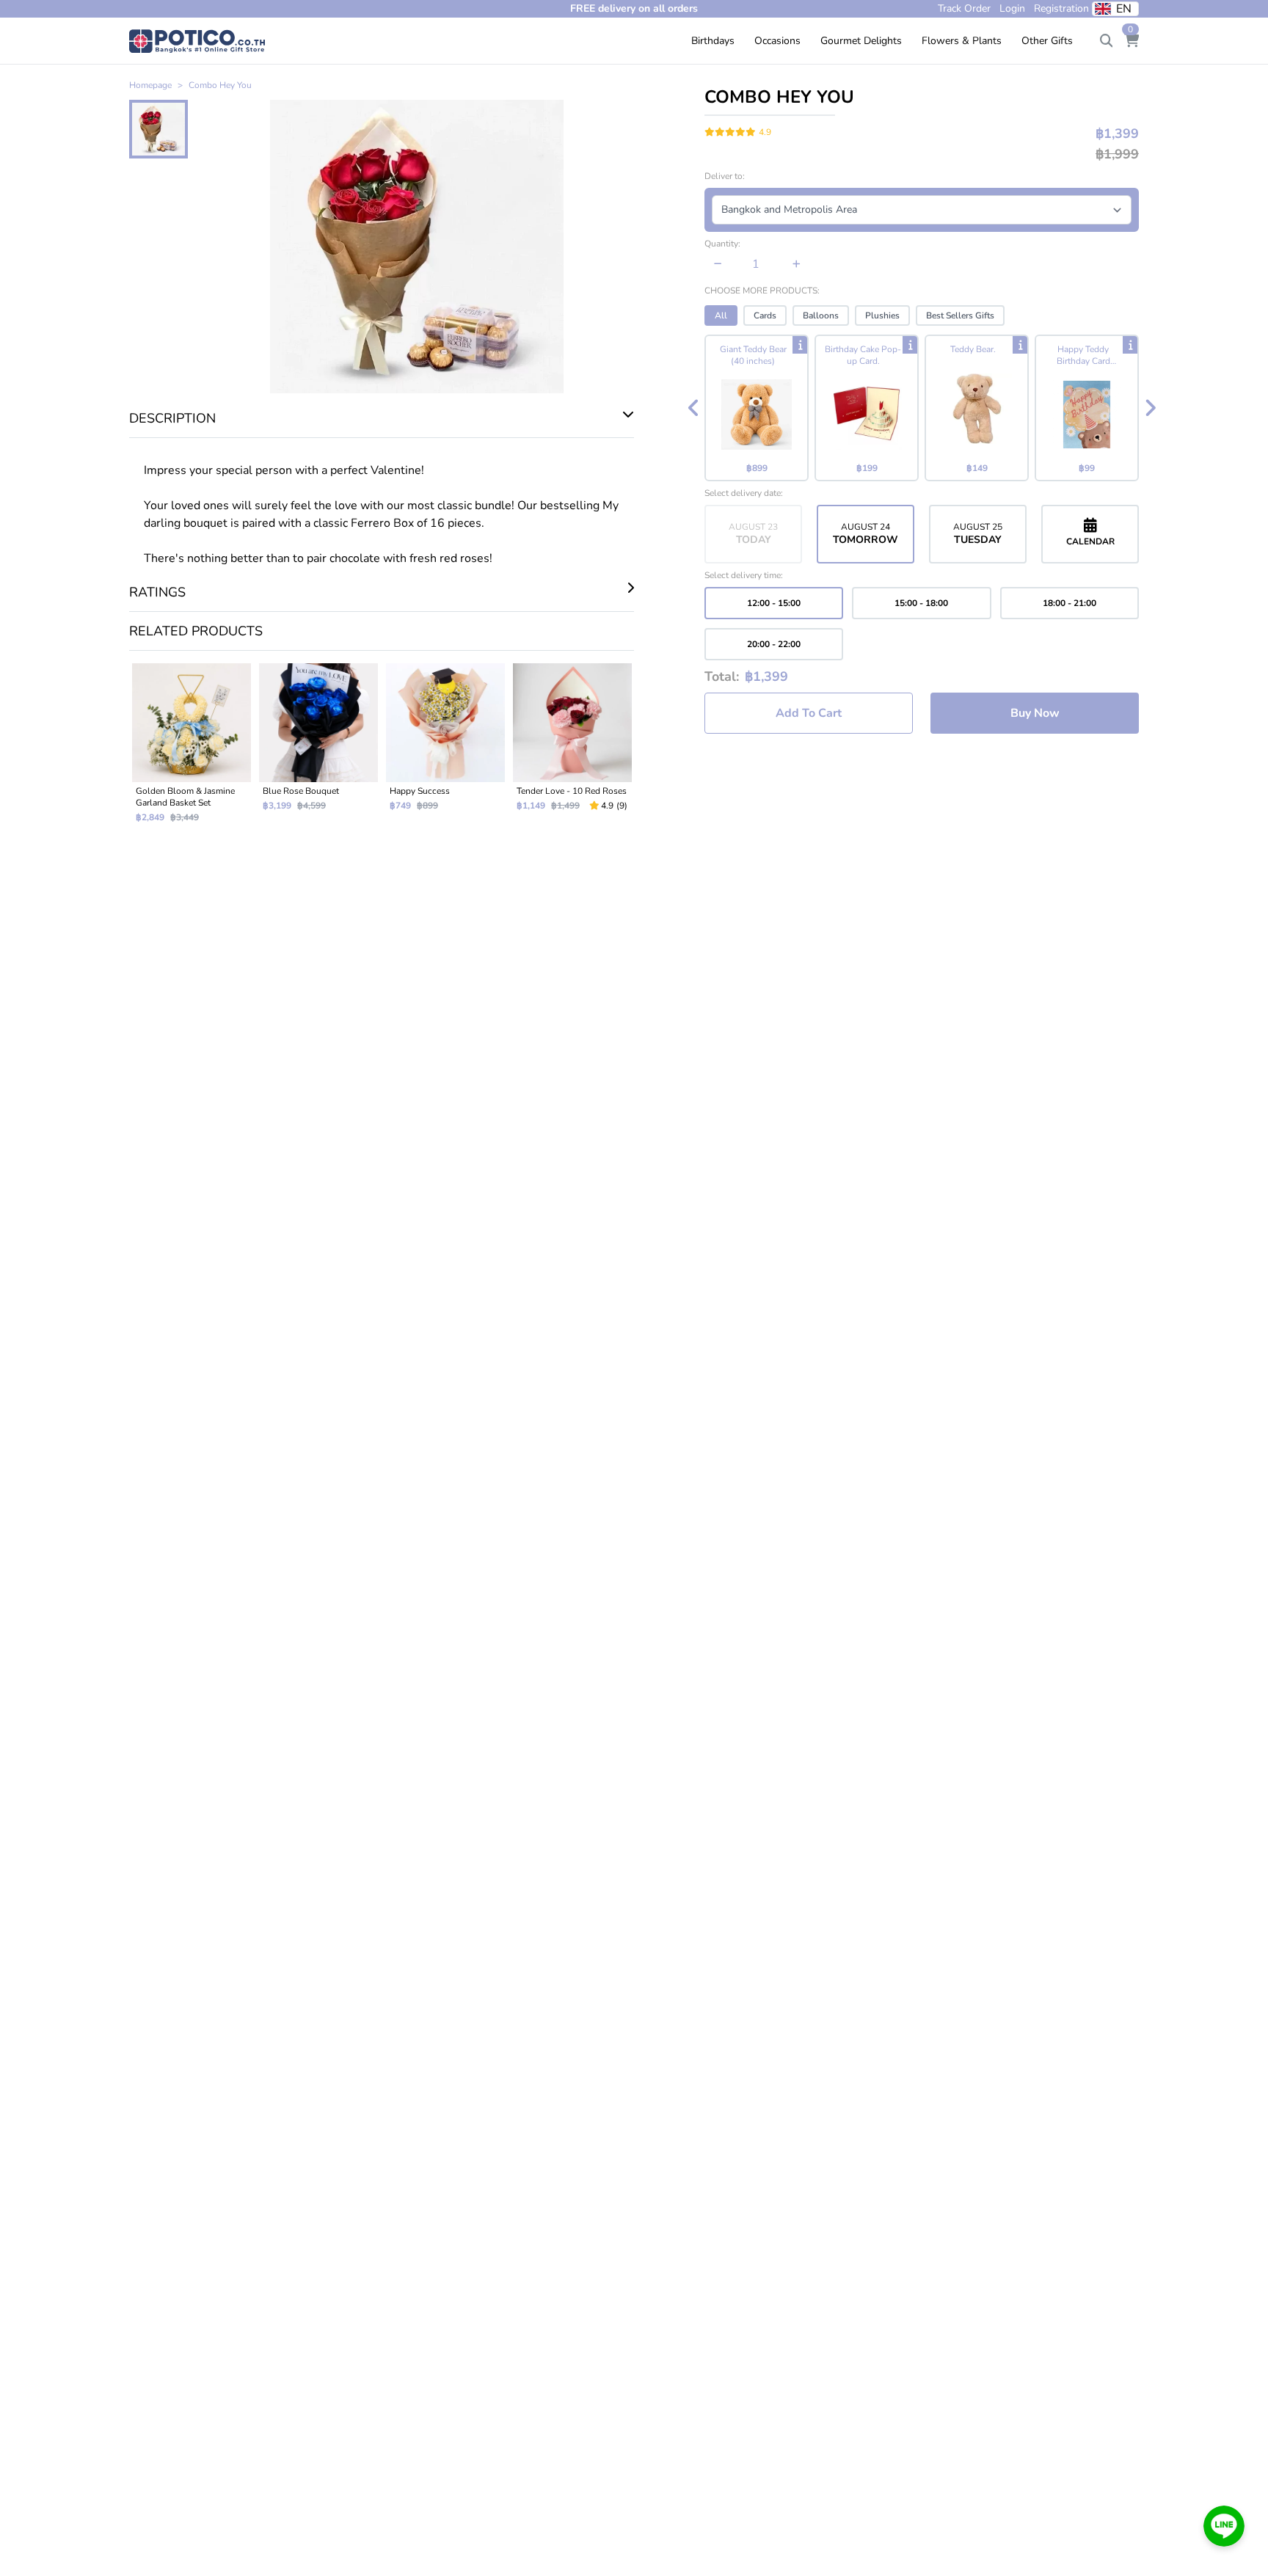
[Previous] (693, 408)
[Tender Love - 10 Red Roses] (572, 749)
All (721, 315)
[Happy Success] (445, 749)
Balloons (821, 315)
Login (1012, 8)
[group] (922, 408)
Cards (765, 315)
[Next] (1150, 408)
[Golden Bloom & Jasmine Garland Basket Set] (191, 749)
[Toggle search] (1107, 41)
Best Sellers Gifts (960, 315)
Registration (1061, 8)
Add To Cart (809, 713)
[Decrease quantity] (718, 264)
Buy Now (1035, 713)
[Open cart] (1132, 41)
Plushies (882, 315)
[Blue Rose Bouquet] (318, 749)
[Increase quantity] (797, 264)
